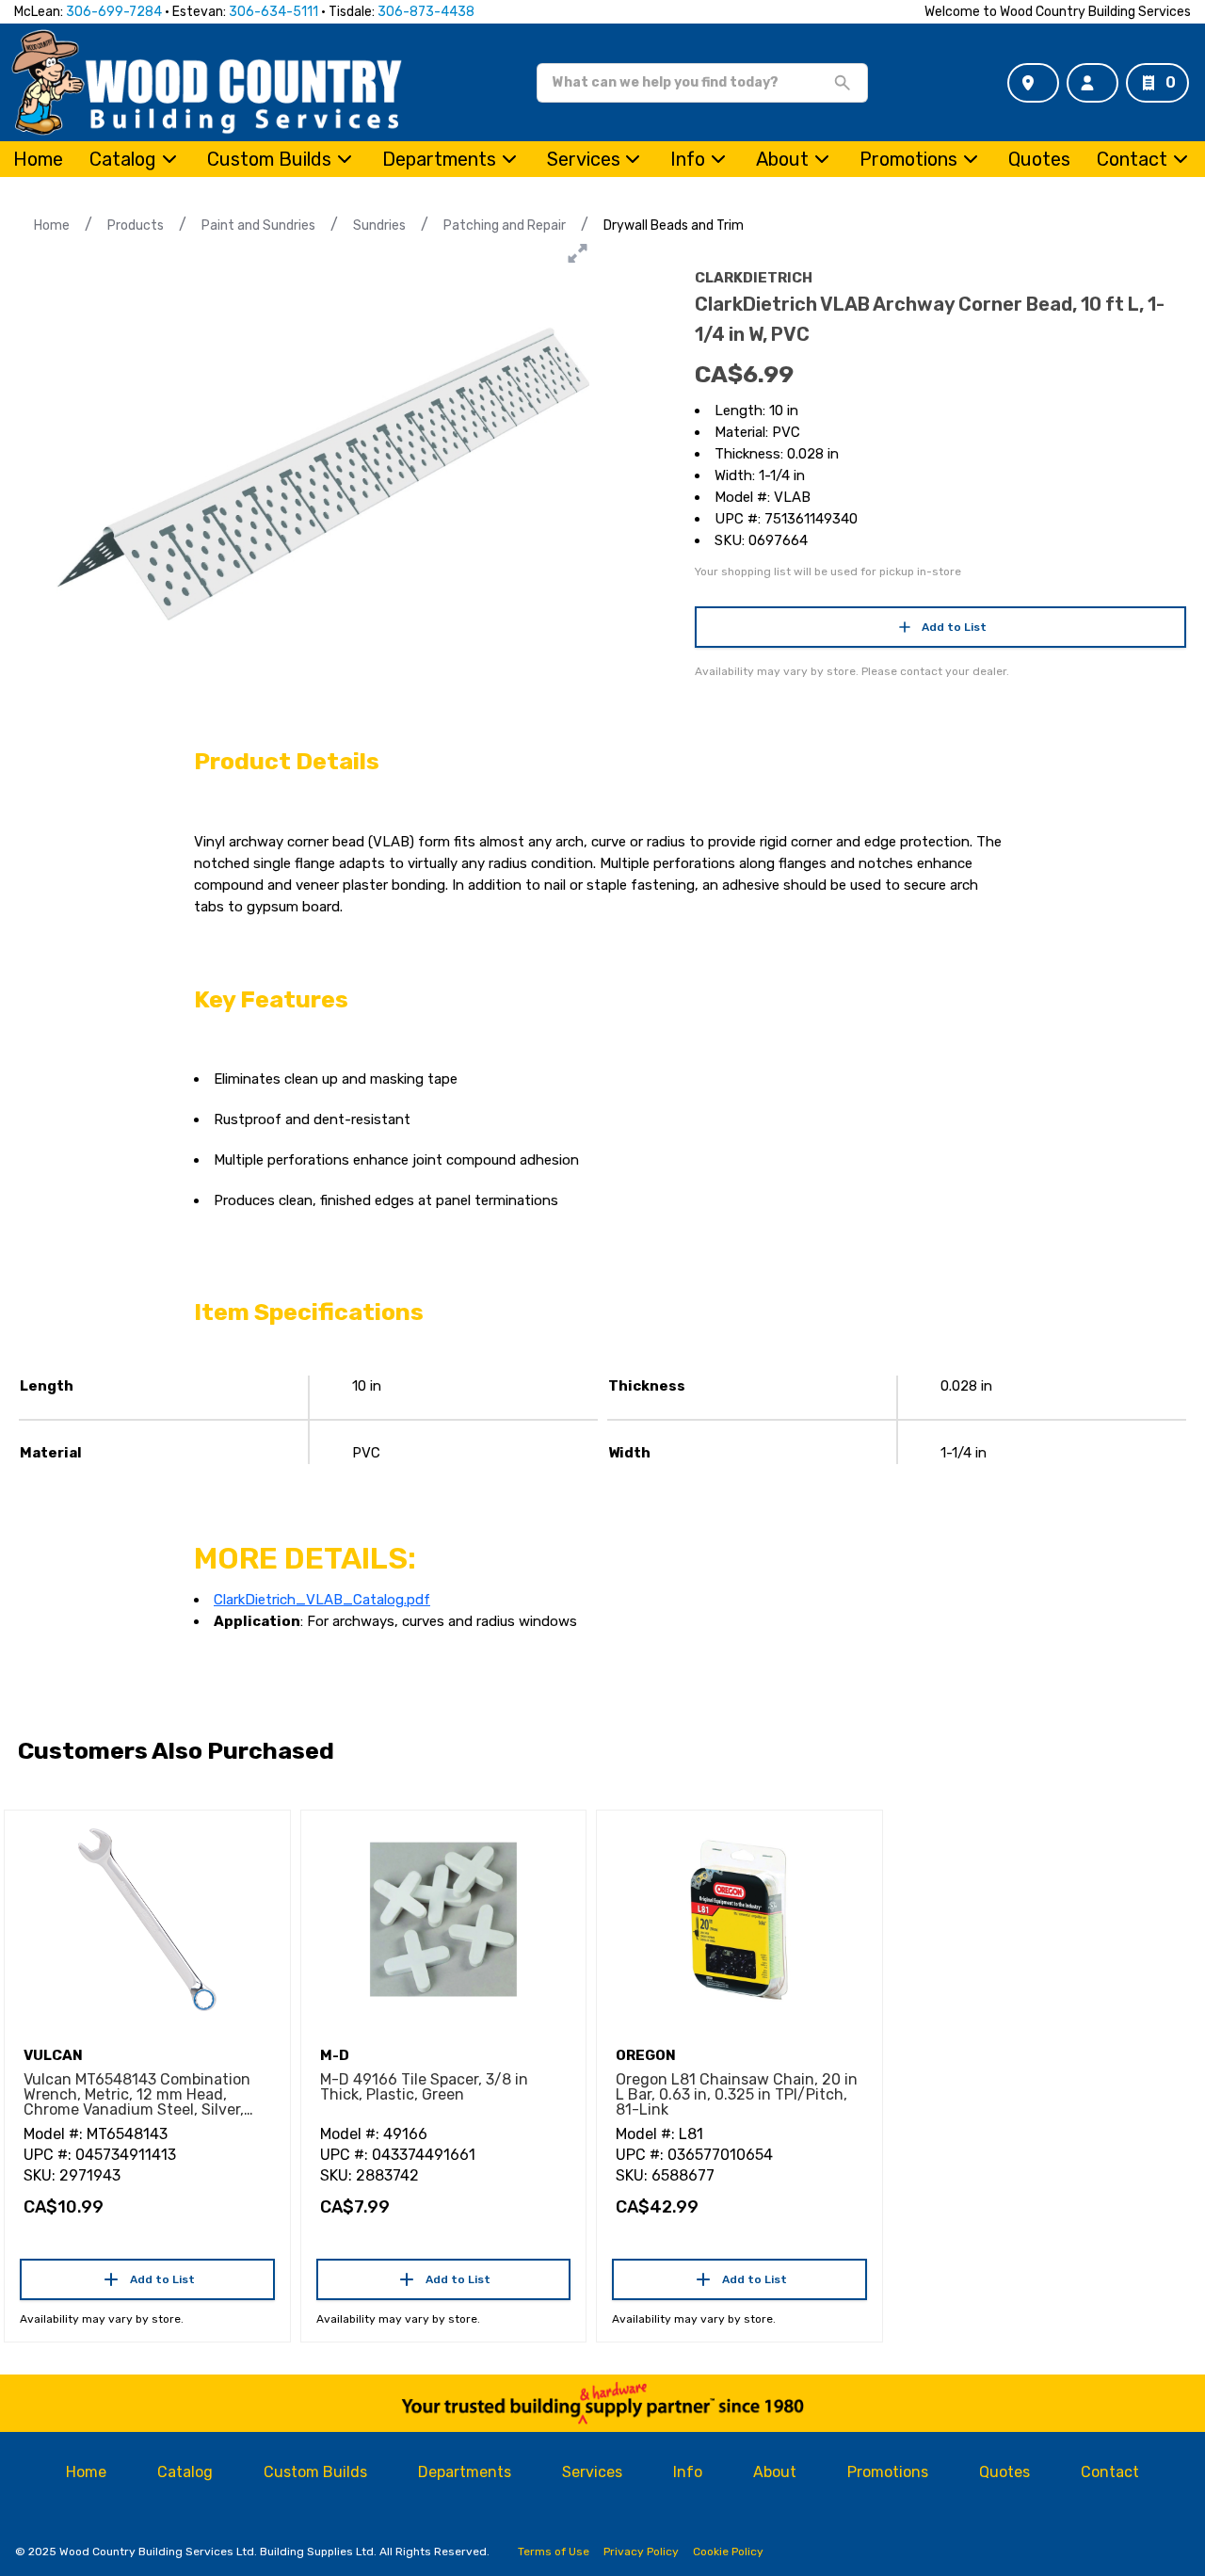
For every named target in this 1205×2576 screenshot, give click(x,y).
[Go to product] (147, 1920)
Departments (439, 159)
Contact (1132, 159)
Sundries (379, 225)
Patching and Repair (505, 225)
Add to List (954, 627)
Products (136, 225)
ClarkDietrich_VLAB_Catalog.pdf (322, 1600)
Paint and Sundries (258, 225)
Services (584, 159)
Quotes (1039, 159)
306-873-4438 (426, 12)
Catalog (185, 2472)
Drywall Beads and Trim (674, 225)
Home (38, 159)
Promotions (908, 159)
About (782, 159)
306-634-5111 (273, 12)
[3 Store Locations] (1033, 83)
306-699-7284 (114, 12)
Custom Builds (269, 159)
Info (688, 159)
